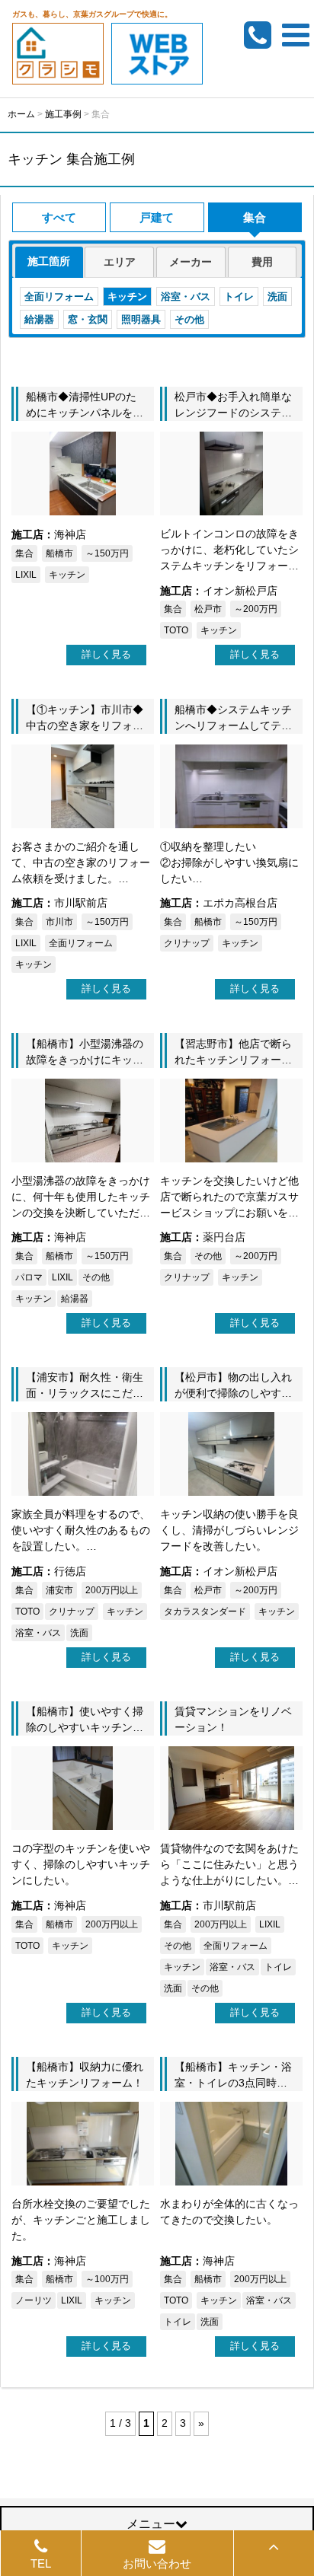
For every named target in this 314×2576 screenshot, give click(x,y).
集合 (255, 217)
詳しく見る (106, 654)
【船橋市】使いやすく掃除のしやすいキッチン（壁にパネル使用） (85, 1727)
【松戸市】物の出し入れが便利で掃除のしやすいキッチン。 (233, 1393)
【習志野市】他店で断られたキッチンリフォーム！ (233, 1060)
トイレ (239, 296)
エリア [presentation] (120, 262)
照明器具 (141, 319)
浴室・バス (186, 296)
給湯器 (39, 319)
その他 (189, 319)
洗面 (277, 296)
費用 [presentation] (262, 262)
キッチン (127, 296)
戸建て (157, 217)
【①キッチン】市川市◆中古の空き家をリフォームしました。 (85, 725)
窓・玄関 (88, 319)
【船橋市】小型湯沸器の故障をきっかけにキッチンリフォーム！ (85, 1060)
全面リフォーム (59, 296)
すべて (59, 217)
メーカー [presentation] (191, 262)
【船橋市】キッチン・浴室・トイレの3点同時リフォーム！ (233, 2083)
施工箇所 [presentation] (49, 261)
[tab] (49, 262)
